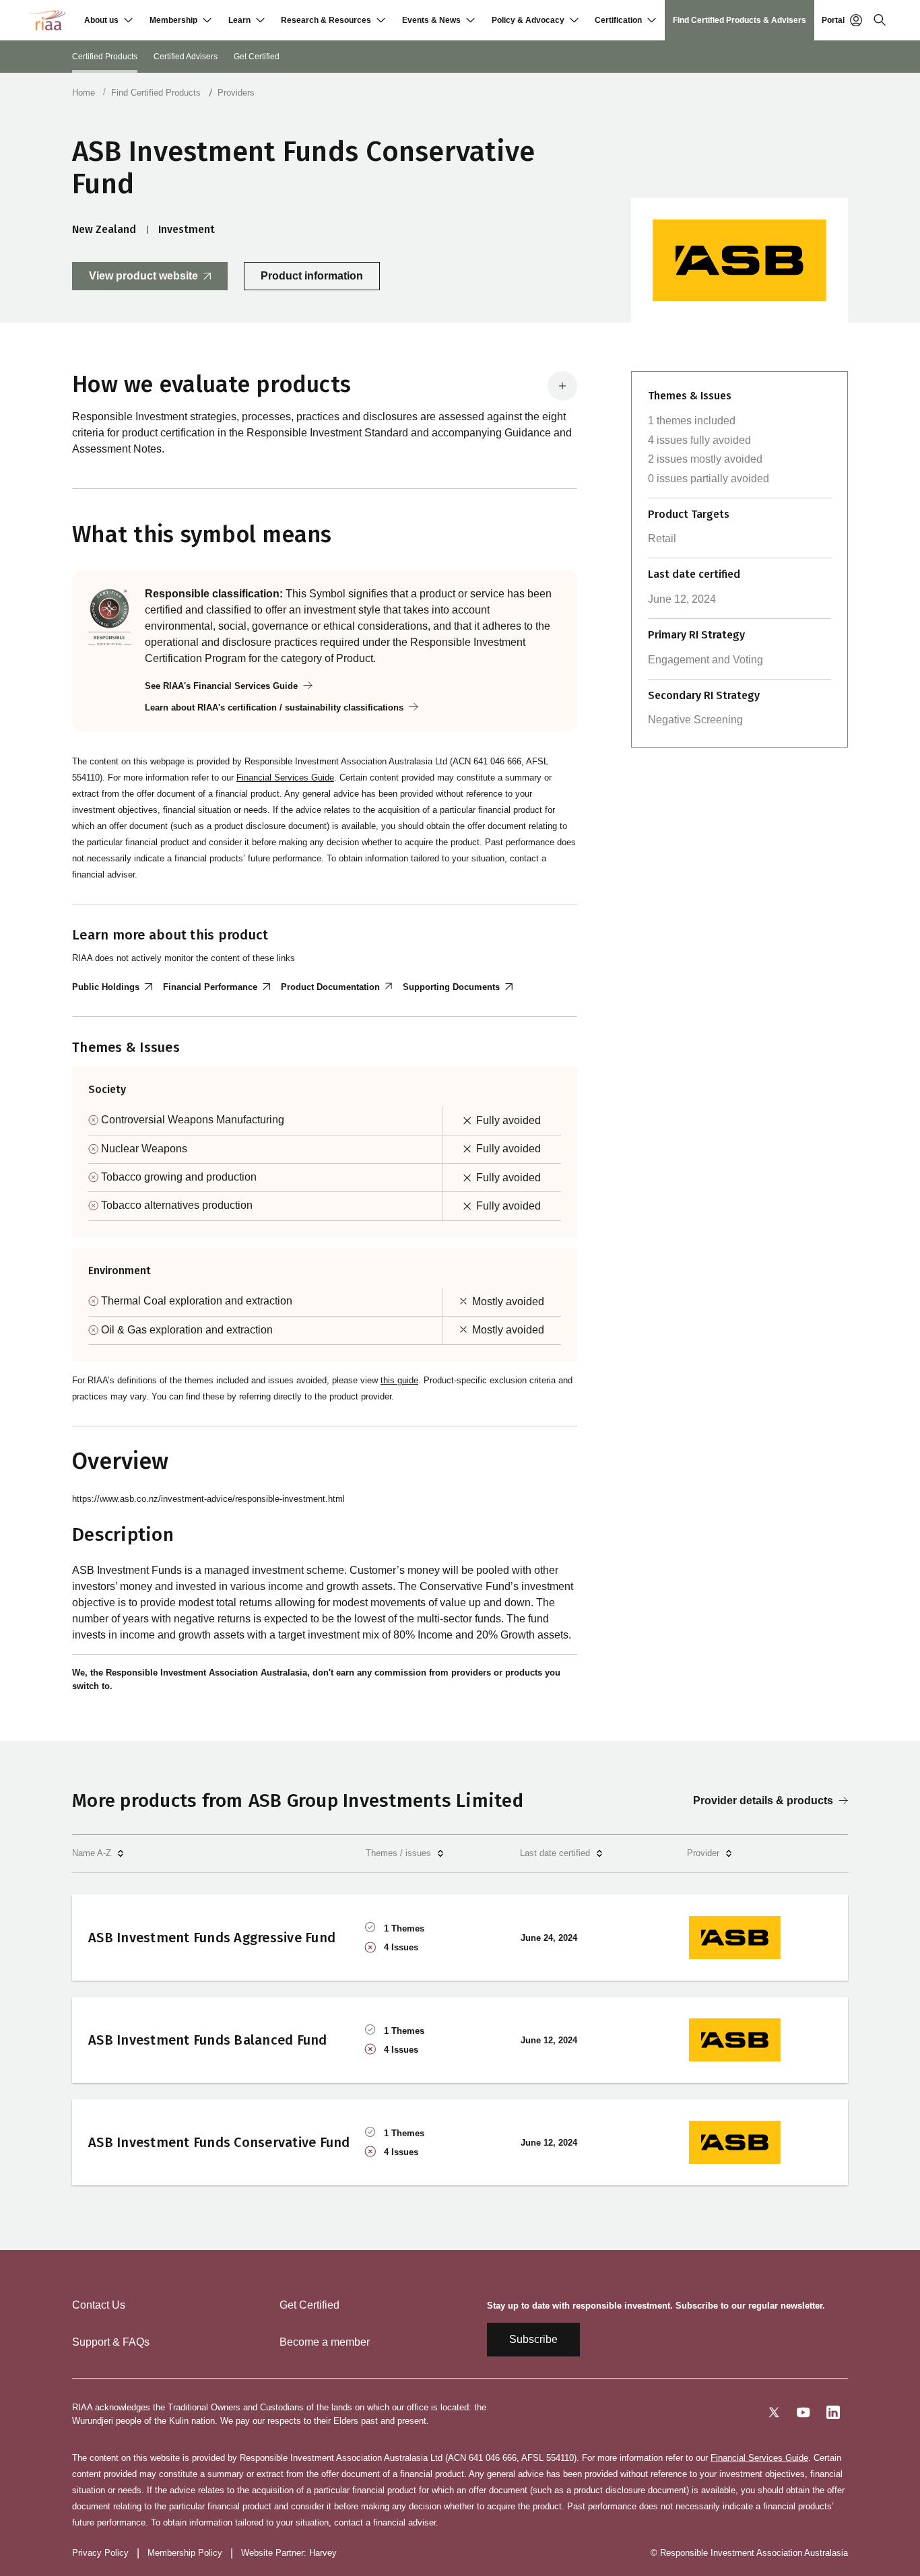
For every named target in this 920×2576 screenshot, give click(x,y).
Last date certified (555, 1853)
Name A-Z (92, 1853)
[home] (47, 20)
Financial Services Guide (285, 778)
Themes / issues (398, 1853)
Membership (173, 20)
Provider (703, 1853)
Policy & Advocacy (528, 20)
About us (101, 20)
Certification (618, 20)
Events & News (431, 20)
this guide (399, 1380)
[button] (108, 20)
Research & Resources (326, 20)
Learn (239, 20)
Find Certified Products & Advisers (740, 20)
